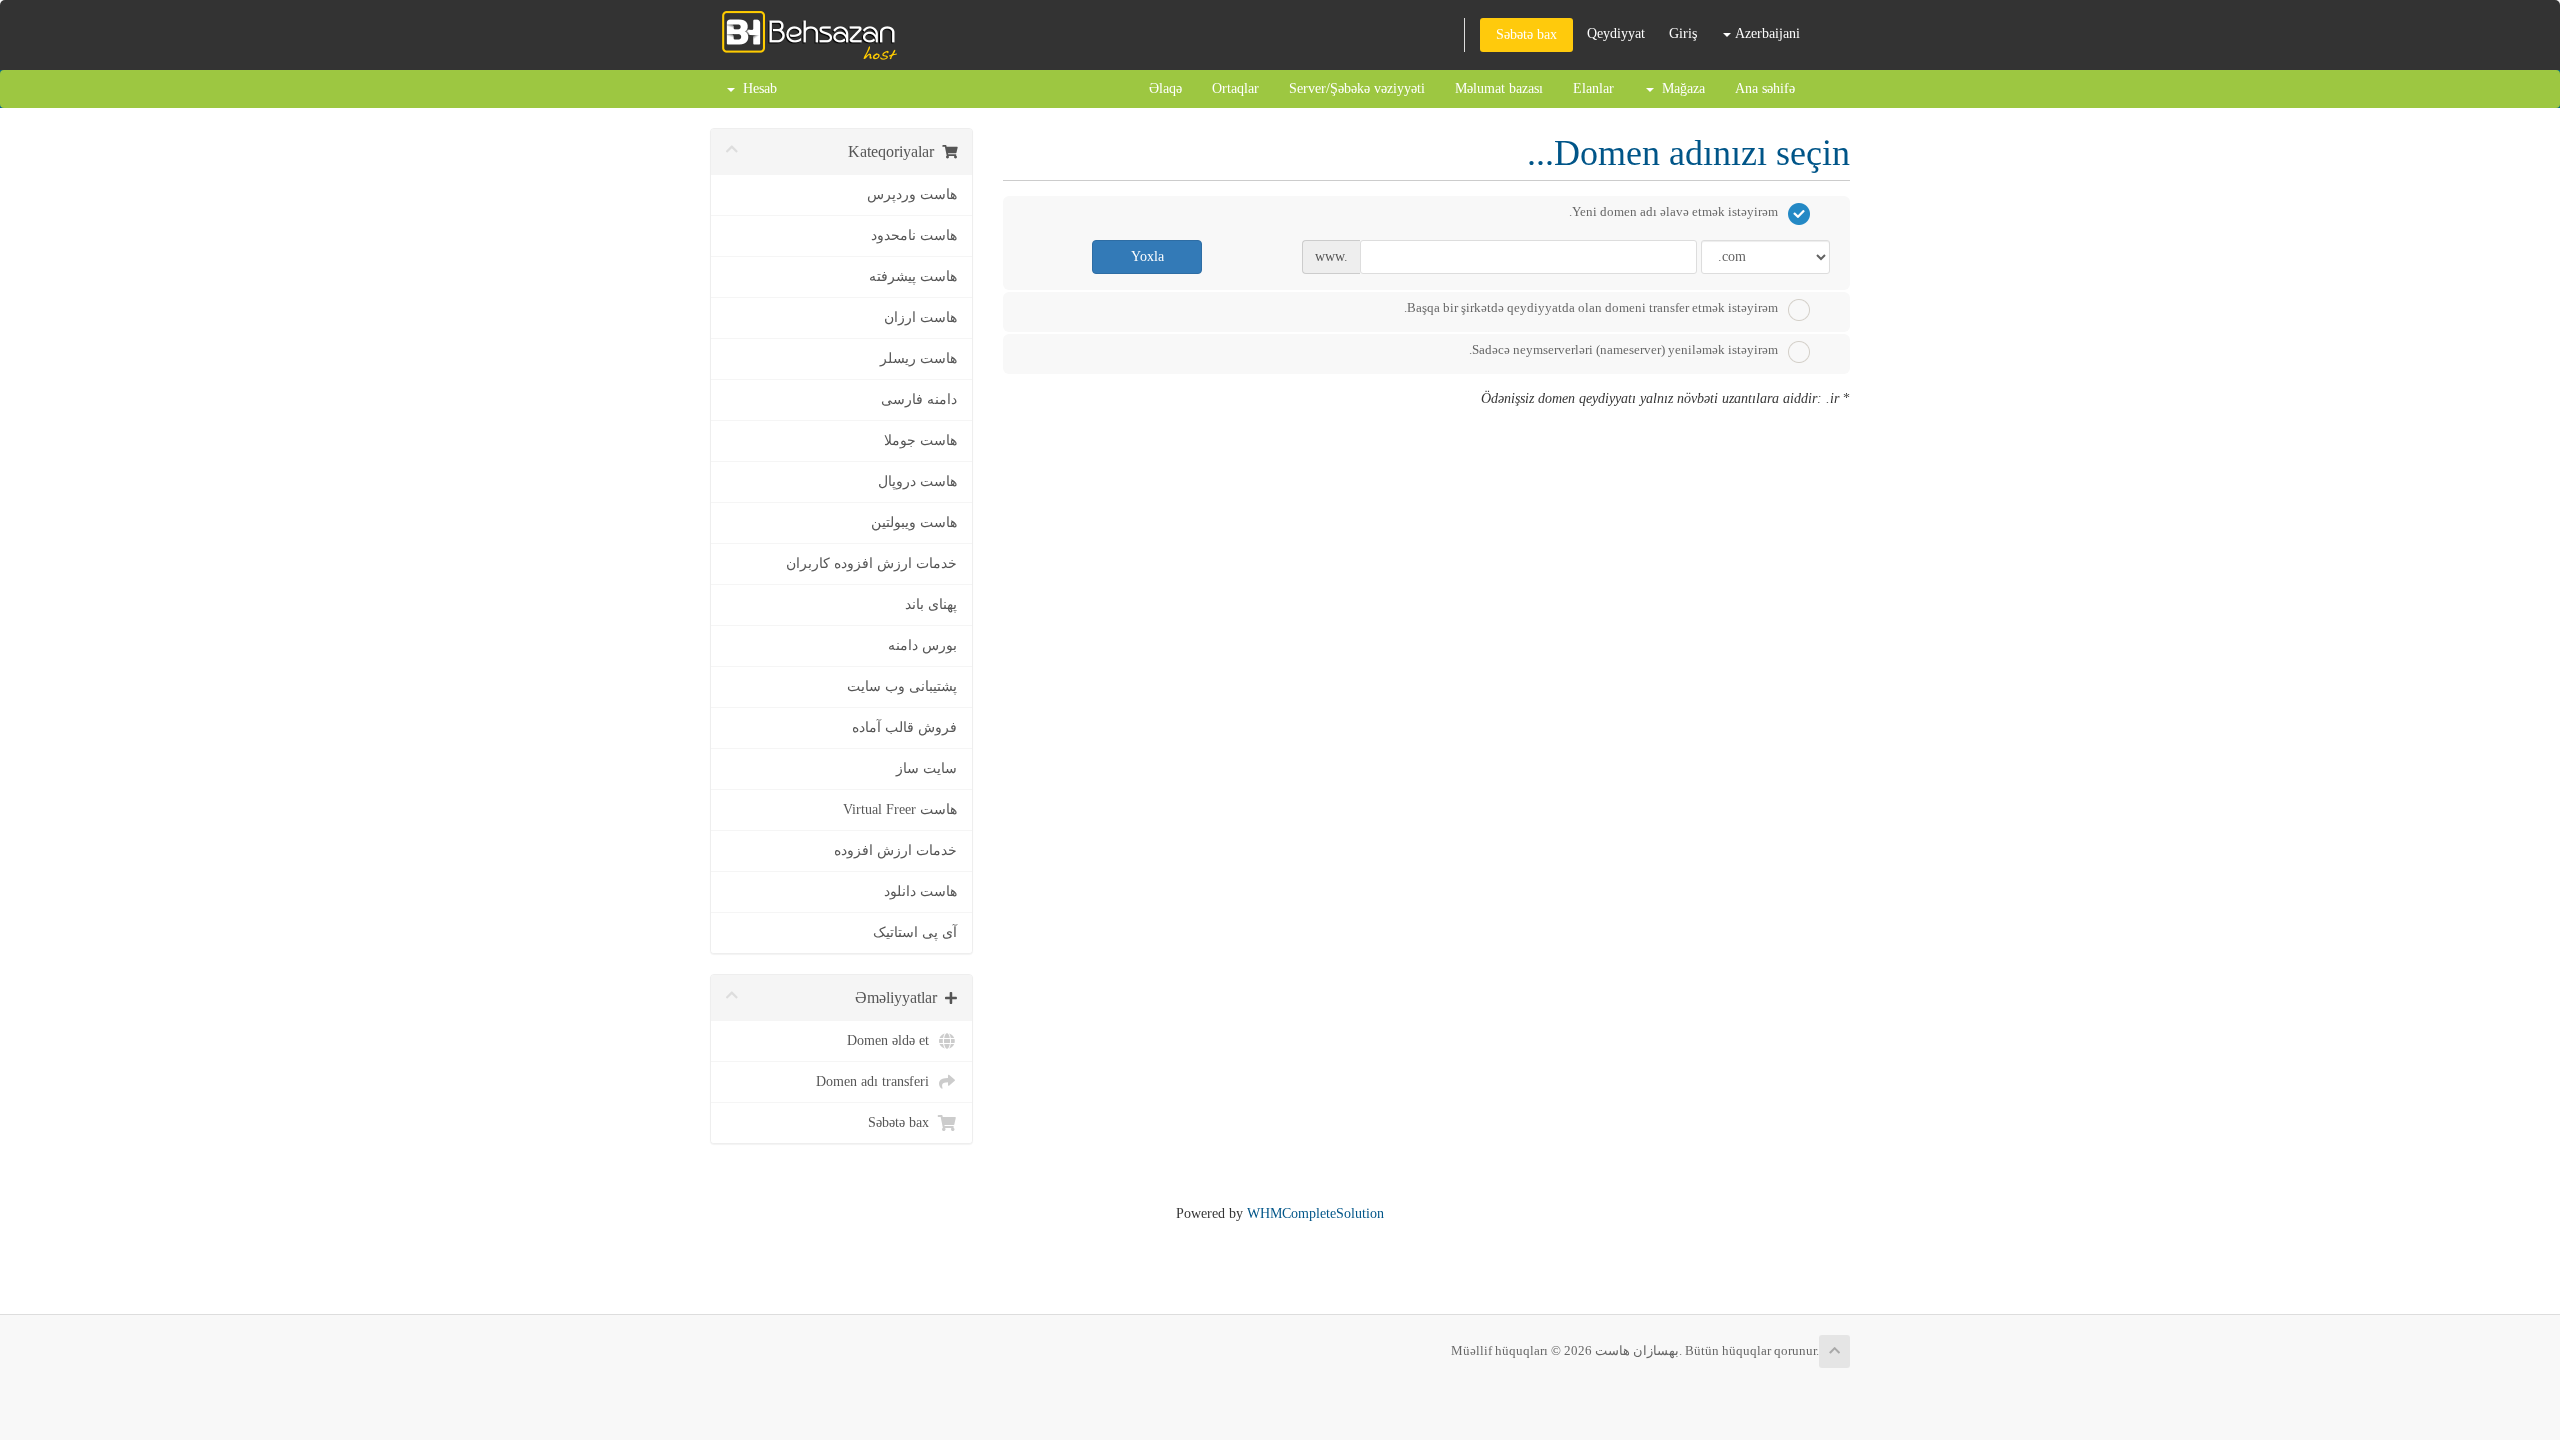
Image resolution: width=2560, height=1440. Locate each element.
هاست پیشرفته (913, 276)
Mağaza (1679, 88)
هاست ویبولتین (914, 522)
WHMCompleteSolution (1315, 1213)
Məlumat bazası (1499, 88)
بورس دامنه (922, 645)
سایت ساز (926, 768)
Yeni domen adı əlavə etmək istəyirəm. (1673, 211)
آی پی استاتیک (915, 932)
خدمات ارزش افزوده (895, 850)
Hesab (756, 88)
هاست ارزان (920, 317)
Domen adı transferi (876, 1081)
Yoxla (1147, 256)
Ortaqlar (1235, 88)
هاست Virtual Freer (900, 809)
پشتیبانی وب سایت (902, 686)
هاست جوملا (920, 440)
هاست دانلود (920, 891)
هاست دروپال (917, 481)
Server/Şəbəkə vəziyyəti (1357, 88)
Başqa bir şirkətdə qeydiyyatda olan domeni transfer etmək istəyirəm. (1591, 307)
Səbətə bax (1526, 34)
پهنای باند (931, 604)
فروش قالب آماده (904, 727)
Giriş (1683, 33)
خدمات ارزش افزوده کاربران (871, 563)
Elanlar (1593, 88)
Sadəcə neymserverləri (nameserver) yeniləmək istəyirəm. (1623, 349)
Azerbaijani (1765, 33)
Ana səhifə (1765, 88)
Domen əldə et (892, 1040)
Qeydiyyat (1616, 33)
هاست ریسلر (918, 358)
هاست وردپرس (912, 194)
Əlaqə (1165, 88)
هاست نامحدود (914, 235)
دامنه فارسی (919, 399)
